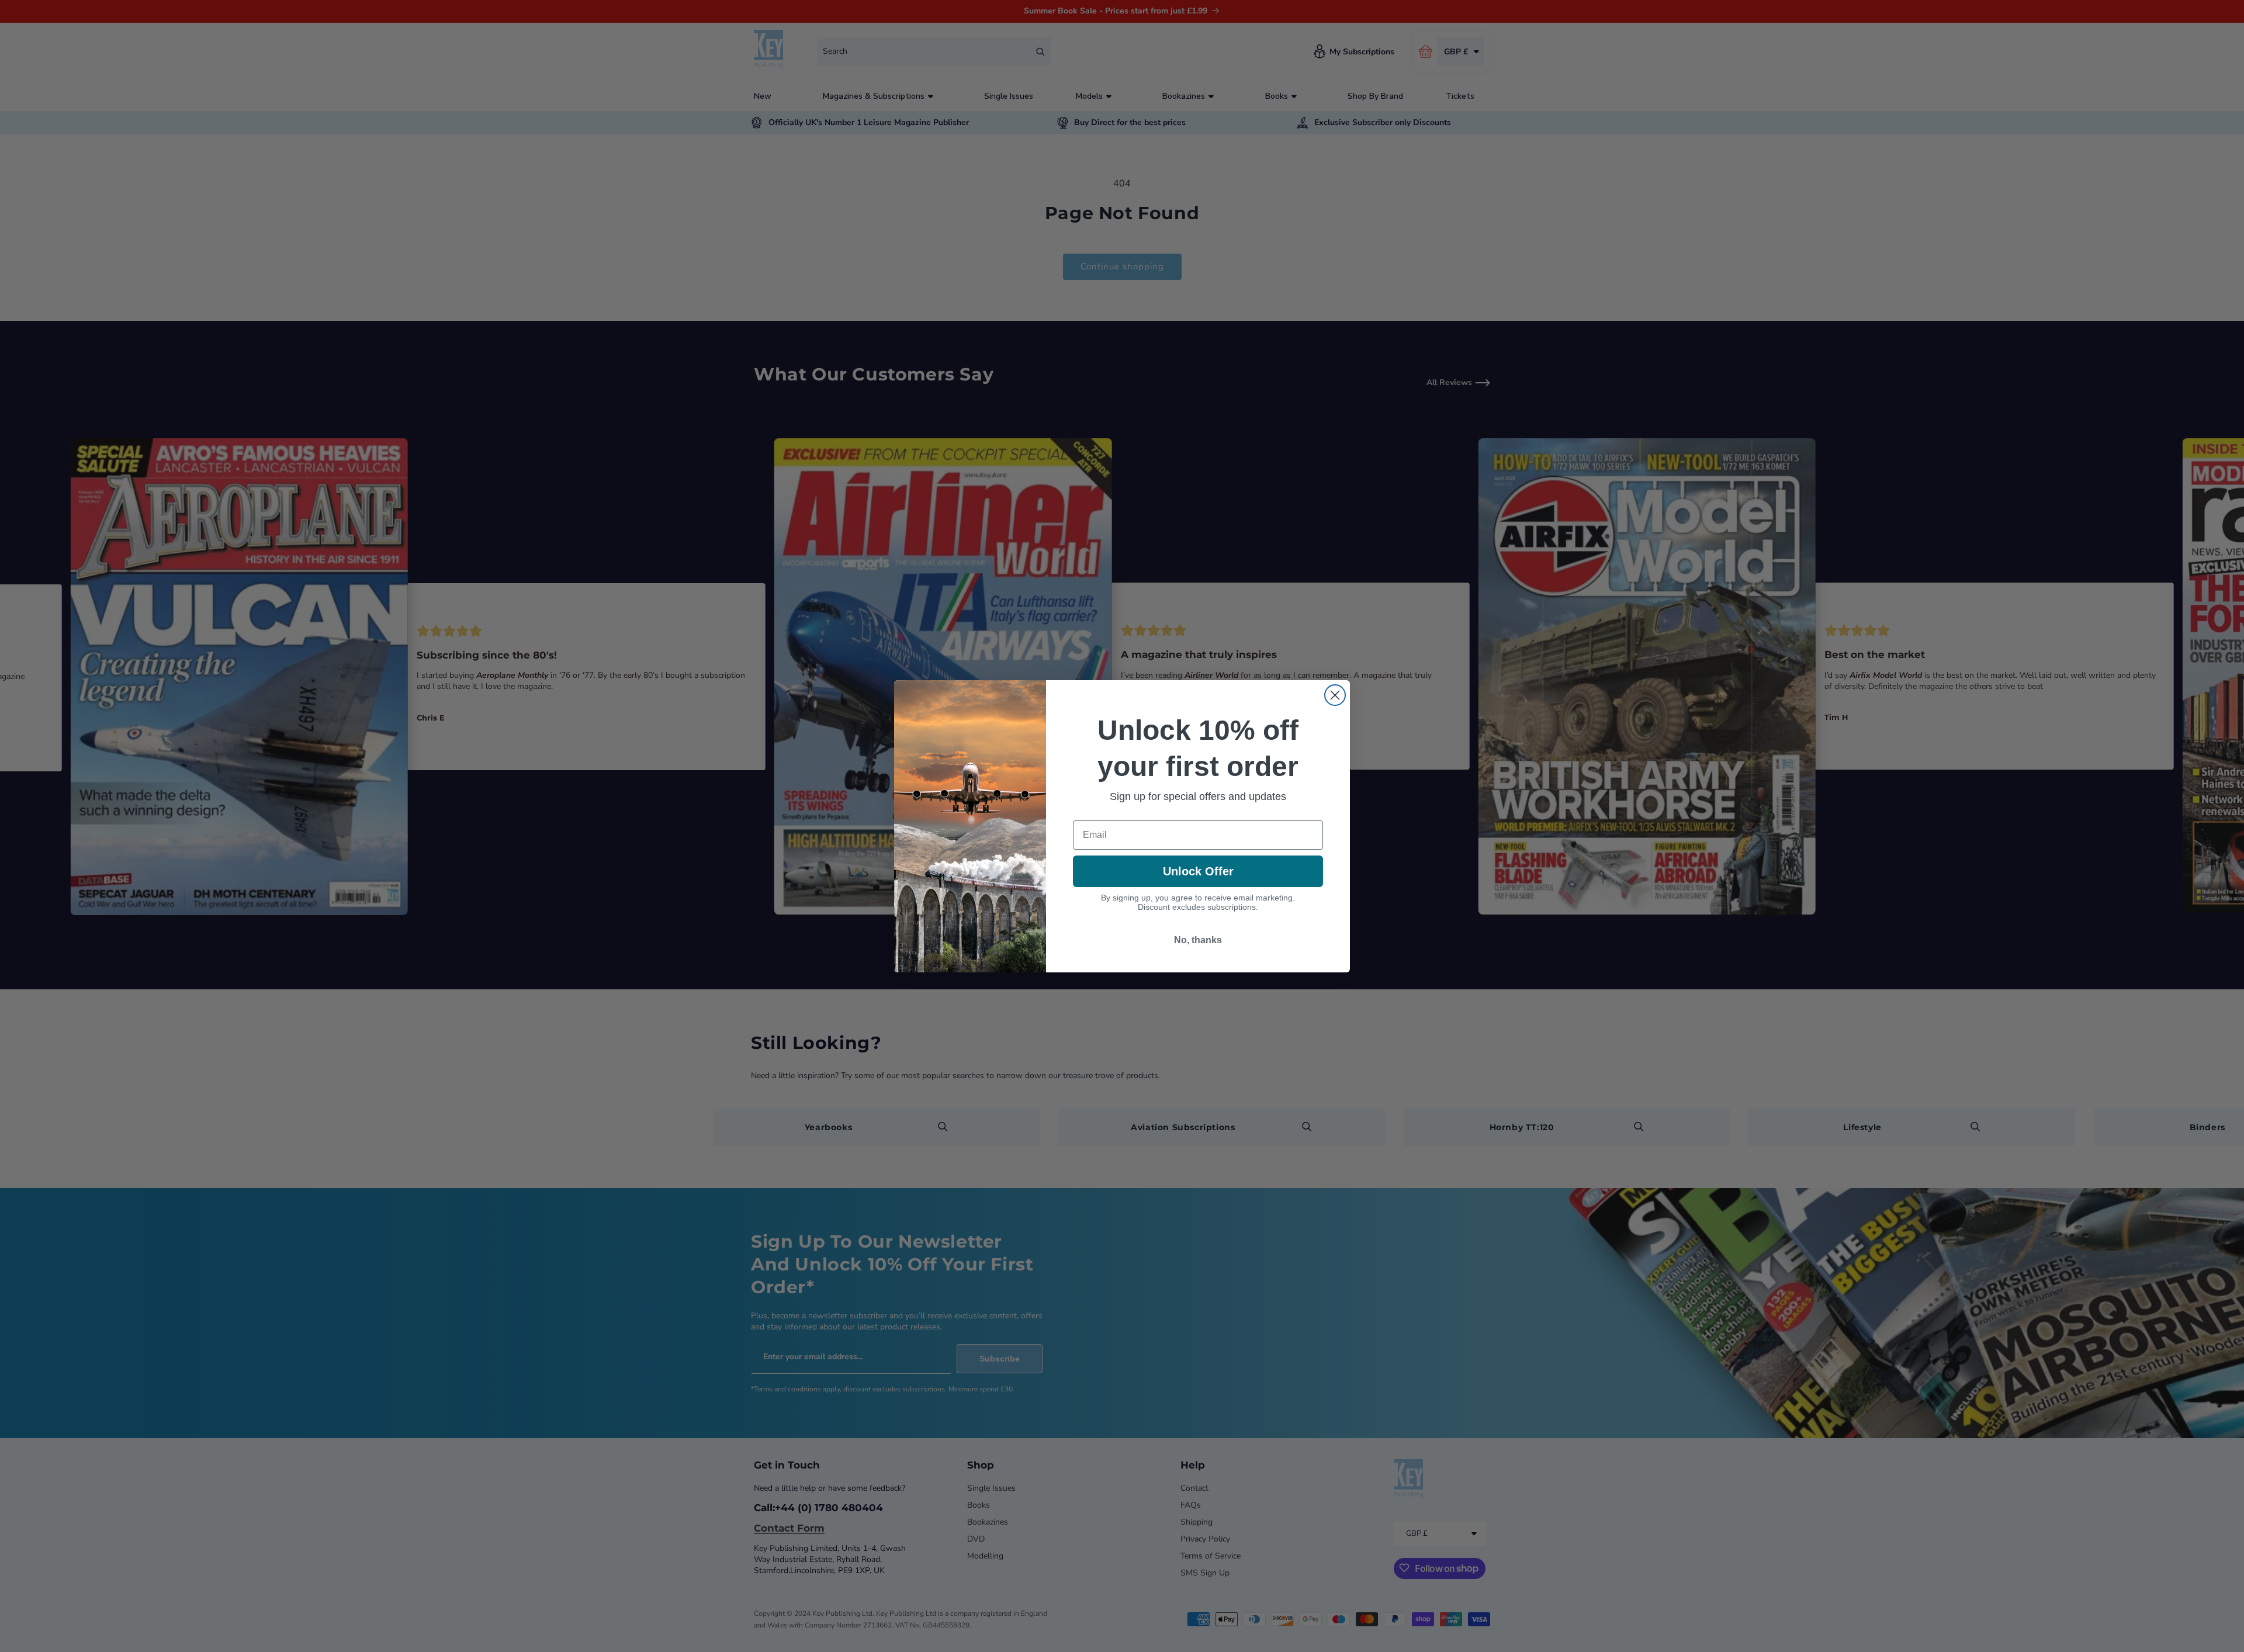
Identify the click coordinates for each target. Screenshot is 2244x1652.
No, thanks (1198, 940)
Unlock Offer (1198, 871)
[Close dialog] (1335, 695)
